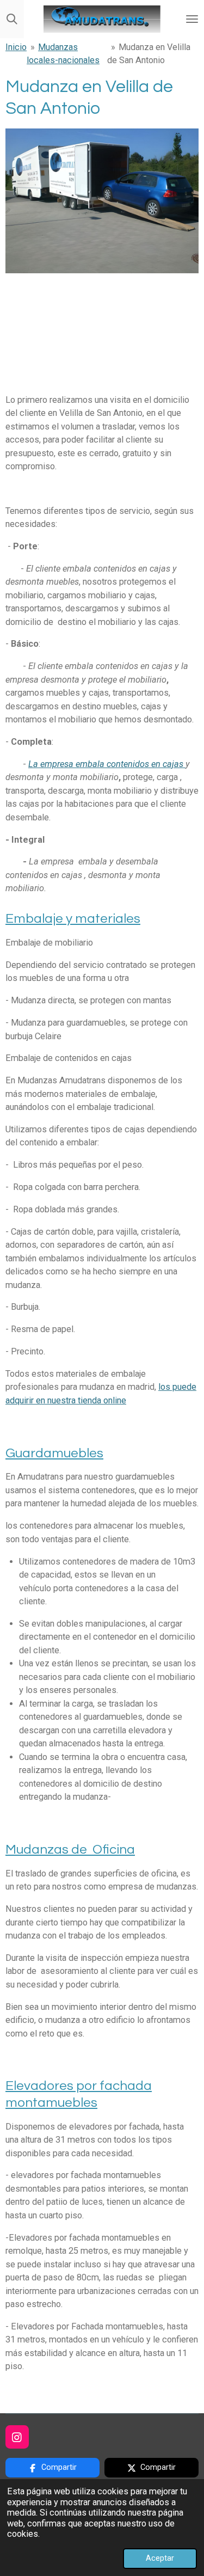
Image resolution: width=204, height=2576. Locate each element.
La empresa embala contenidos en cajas (107, 764)
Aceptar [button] (160, 2558)
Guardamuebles (54, 1453)
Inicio (16, 47)
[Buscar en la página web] (12, 19)
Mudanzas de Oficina (70, 1850)
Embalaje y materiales (73, 919)
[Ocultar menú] (192, 19)
